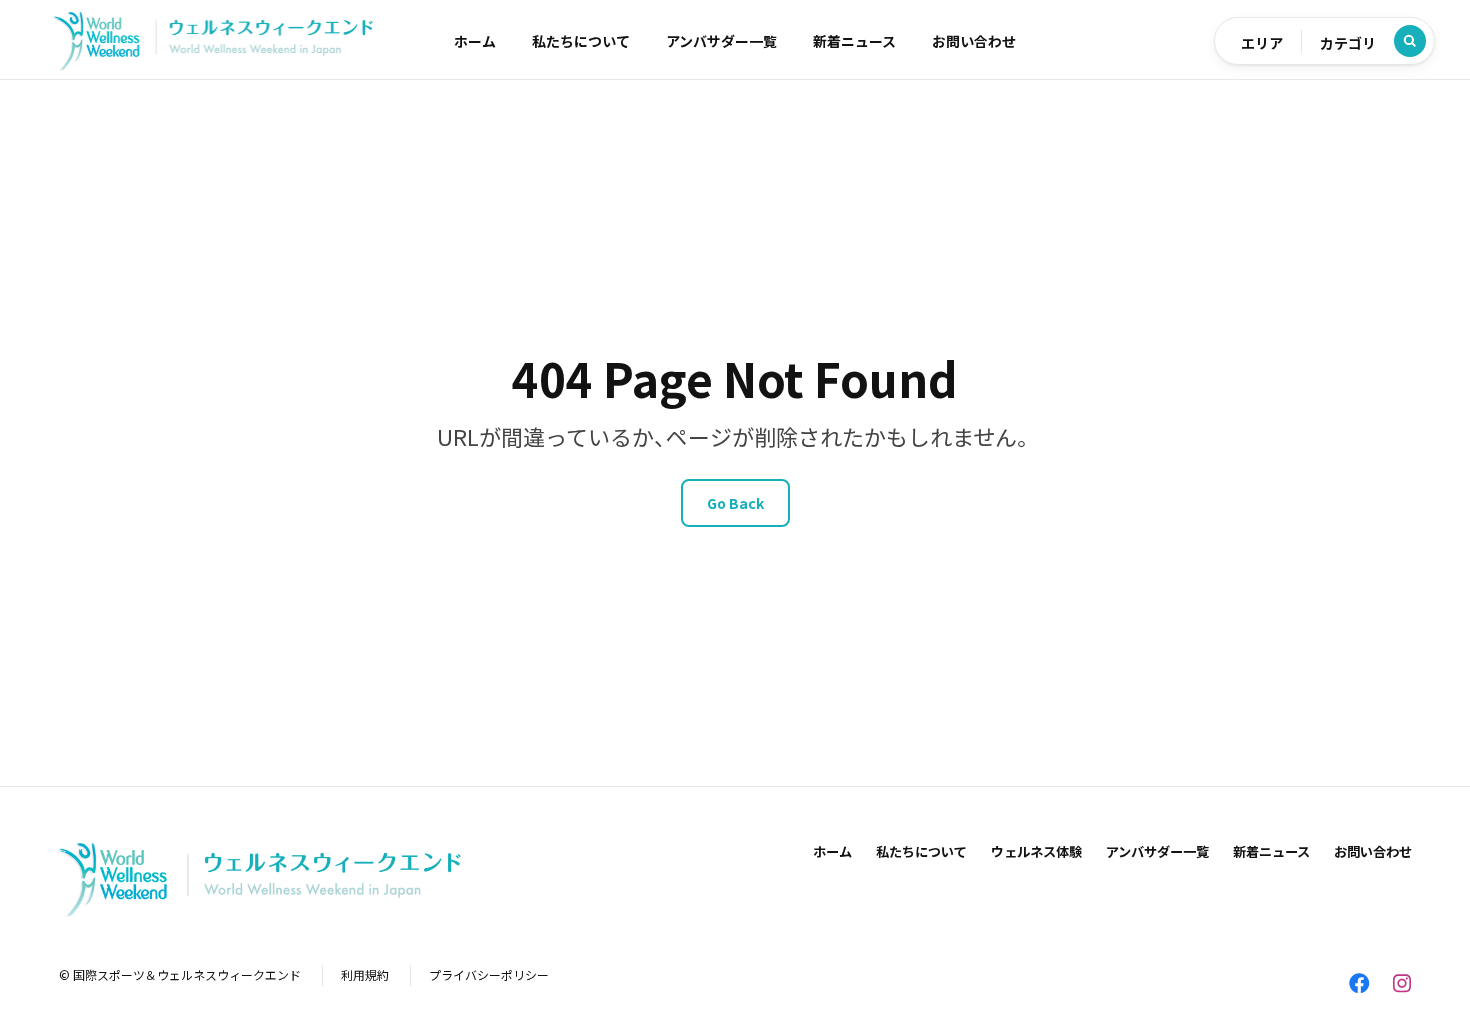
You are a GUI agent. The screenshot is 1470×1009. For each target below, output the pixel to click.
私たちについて (581, 41)
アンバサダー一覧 (721, 41)
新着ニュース (854, 41)
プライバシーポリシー (489, 974)
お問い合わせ (974, 41)
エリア (1262, 43)
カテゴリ (1348, 43)
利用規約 (365, 974)
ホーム (475, 41)
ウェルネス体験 (1036, 851)
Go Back (735, 503)
